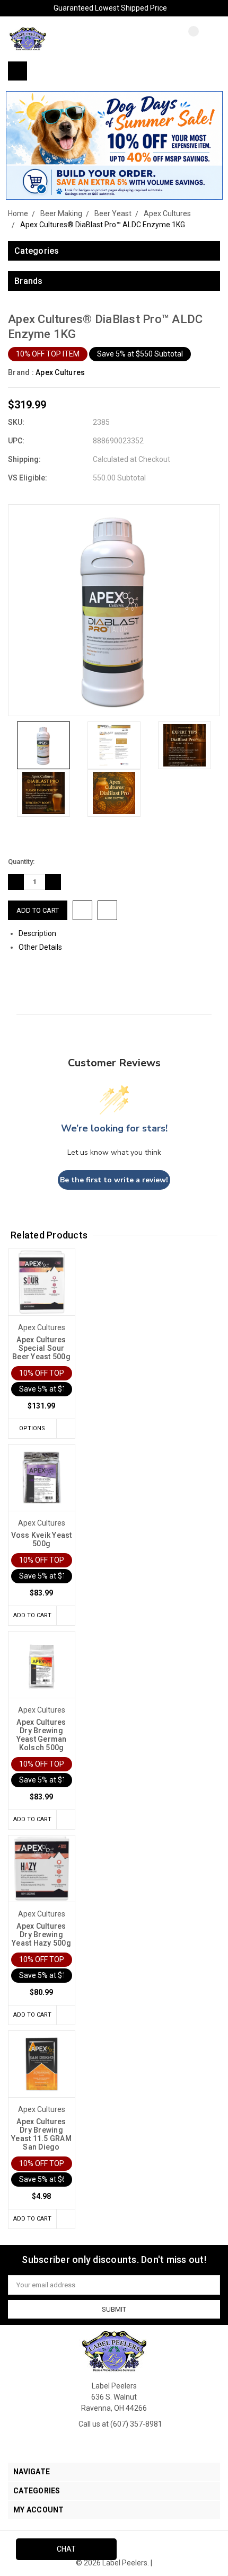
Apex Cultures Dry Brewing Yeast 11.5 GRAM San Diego (41, 2134)
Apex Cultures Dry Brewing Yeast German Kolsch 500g (42, 1735)
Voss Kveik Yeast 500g (42, 1539)
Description (38, 933)
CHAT (66, 2549)
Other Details (41, 947)
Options (32, 1428)
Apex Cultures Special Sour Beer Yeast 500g (41, 1348)
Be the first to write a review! (114, 1180)
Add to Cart (32, 1615)
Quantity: (21, 862)
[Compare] (186, 40)
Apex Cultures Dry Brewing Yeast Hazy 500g (41, 1935)
